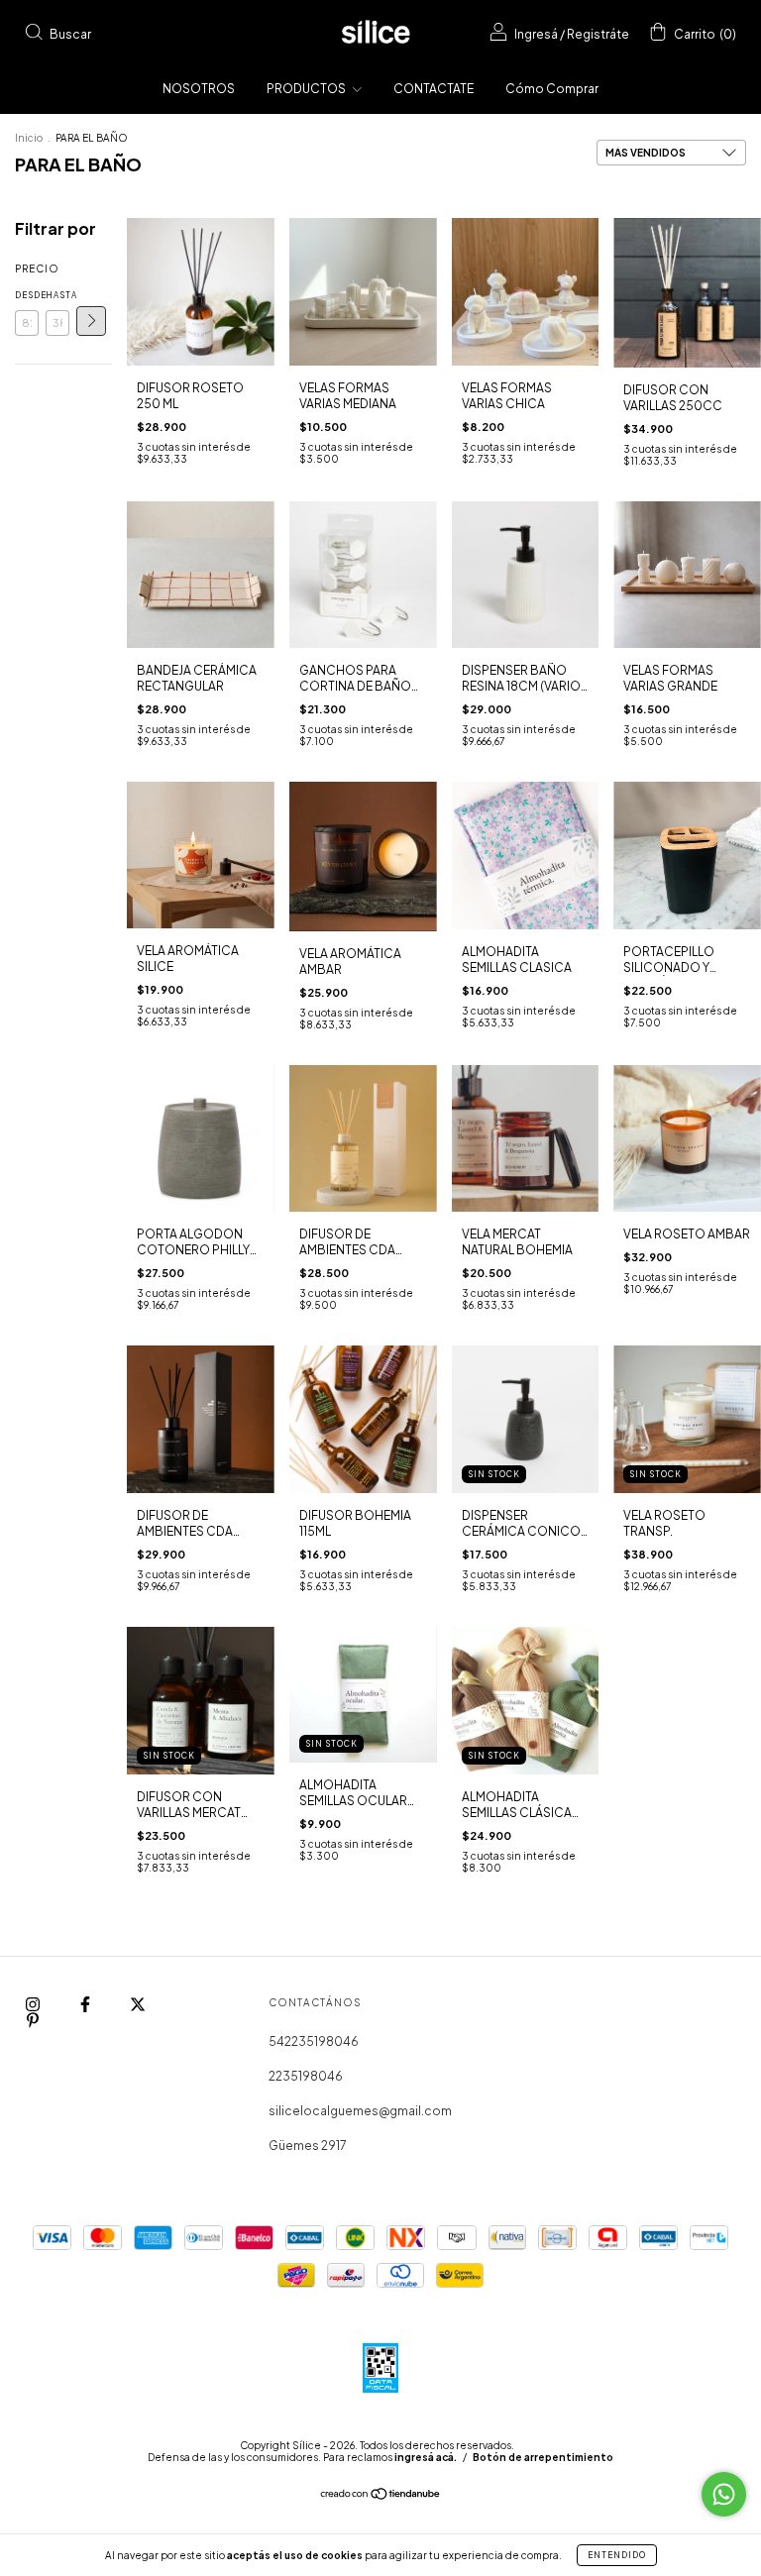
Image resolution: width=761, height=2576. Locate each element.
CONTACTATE (434, 89)
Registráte (598, 34)
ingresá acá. (426, 2457)
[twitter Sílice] (138, 2004)
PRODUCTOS (307, 89)
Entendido (617, 2555)
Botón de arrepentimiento (543, 2457)
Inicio (29, 138)
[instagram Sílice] (34, 2004)
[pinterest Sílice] (33, 2020)
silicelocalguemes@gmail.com (360, 2111)
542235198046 (314, 2041)
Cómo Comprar (552, 89)
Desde (27, 295)
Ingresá (536, 34)
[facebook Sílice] (86, 2004)
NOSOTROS (199, 89)
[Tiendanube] (381, 2496)
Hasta (57, 295)
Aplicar (91, 321)
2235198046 (306, 2076)
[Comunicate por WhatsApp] (724, 2494)
